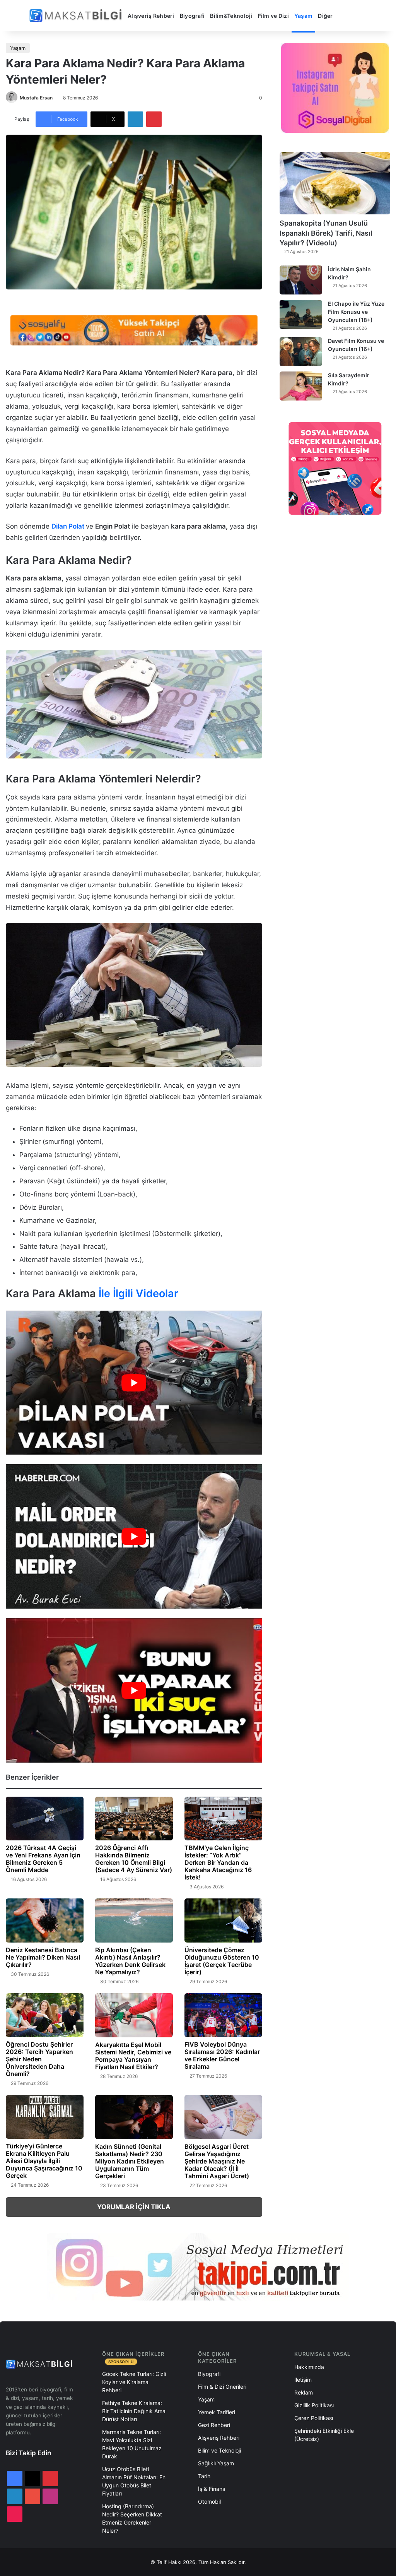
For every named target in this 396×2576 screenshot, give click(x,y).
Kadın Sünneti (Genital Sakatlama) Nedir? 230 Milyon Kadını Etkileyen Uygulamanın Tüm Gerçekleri (130, 2161)
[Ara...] (344, 16)
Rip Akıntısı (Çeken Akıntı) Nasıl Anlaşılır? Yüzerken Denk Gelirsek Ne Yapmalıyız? (130, 1961)
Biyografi (192, 16)
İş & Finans (212, 2489)
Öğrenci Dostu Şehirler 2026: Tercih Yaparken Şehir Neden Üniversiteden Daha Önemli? (39, 2059)
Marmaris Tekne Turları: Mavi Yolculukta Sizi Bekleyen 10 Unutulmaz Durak (132, 2444)
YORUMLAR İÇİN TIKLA (134, 2207)
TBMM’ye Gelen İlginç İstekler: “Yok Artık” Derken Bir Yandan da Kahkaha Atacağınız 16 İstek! (218, 1862)
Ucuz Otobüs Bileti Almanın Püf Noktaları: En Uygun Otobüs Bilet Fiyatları (134, 2481)
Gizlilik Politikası (314, 2405)
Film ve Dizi (273, 16)
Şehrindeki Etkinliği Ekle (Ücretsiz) (324, 2435)
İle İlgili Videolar (137, 1293)
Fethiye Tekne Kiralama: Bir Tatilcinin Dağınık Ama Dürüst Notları (134, 2411)
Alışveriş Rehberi (151, 16)
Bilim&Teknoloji (231, 16)
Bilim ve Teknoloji (219, 2450)
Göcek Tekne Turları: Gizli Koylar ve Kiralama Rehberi (134, 2382)
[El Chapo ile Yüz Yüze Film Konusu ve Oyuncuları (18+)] (301, 314)
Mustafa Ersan (36, 98)
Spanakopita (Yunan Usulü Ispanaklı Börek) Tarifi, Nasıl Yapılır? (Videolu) (326, 233)
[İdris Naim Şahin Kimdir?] (301, 280)
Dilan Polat (68, 526)
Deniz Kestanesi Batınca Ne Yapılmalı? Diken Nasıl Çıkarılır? (43, 1957)
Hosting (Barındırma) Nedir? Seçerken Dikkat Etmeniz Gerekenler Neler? (132, 2518)
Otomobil (209, 2502)
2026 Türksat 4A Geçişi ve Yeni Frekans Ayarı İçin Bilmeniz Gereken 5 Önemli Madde (43, 1859)
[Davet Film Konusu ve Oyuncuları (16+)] (301, 352)
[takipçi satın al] (134, 330)
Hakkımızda (309, 2367)
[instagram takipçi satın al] (198, 2266)
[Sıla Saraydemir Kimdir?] (301, 386)
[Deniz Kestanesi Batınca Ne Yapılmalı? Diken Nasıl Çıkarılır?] (45, 1920)
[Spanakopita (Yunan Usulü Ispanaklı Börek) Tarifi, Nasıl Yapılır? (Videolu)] (335, 183)
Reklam (304, 2392)
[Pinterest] (154, 119)
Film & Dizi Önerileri (222, 2387)
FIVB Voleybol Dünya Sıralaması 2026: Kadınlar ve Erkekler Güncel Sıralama (222, 2055)
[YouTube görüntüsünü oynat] (134, 1383)
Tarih (204, 2476)
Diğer (325, 16)
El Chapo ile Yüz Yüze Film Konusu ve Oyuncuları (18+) (356, 312)
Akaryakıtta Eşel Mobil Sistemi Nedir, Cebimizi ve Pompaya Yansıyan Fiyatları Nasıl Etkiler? (133, 2056)
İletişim (303, 2380)
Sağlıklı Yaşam (216, 2463)
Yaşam (303, 16)
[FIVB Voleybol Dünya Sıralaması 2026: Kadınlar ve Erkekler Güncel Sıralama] (223, 2015)
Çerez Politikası (314, 2418)
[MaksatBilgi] (77, 16)
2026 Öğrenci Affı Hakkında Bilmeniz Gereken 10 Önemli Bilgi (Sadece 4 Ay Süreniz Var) (134, 1859)
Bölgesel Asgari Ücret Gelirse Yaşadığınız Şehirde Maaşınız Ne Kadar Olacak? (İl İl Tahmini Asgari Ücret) (217, 2161)
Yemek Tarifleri (217, 2412)
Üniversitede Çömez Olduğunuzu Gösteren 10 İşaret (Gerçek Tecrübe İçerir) (222, 1961)
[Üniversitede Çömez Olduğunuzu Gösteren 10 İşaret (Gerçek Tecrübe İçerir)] (223, 1920)
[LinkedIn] (135, 119)
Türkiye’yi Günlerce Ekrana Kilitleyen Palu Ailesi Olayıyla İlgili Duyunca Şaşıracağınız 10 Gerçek (44, 2161)
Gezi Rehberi (214, 2425)
